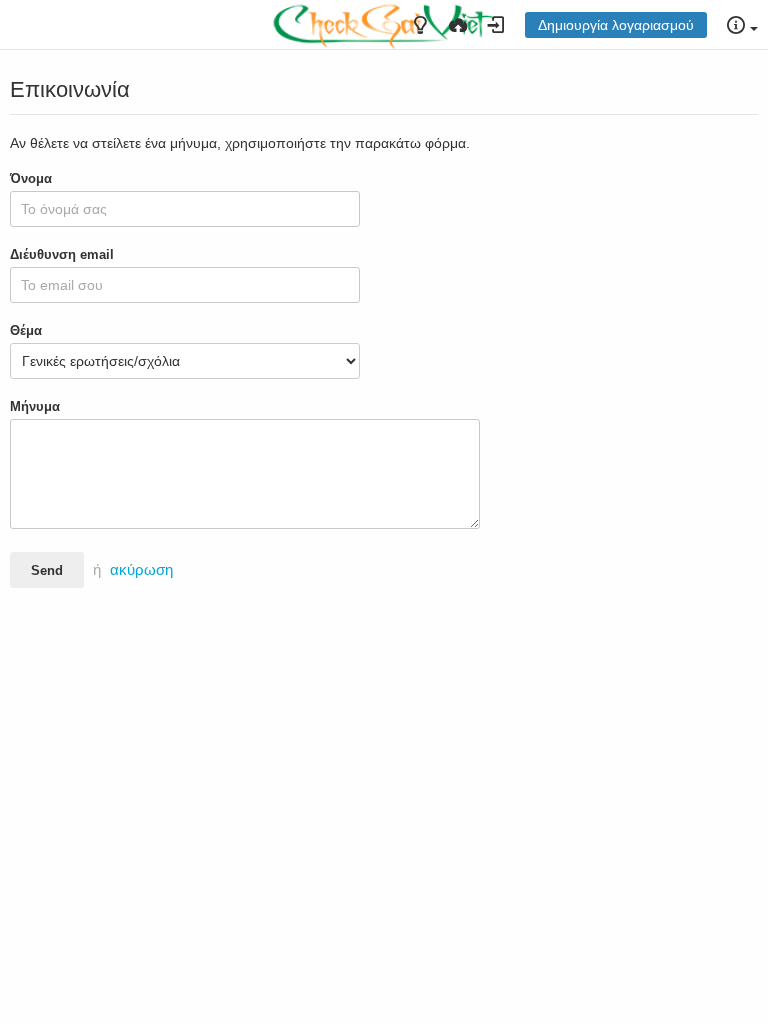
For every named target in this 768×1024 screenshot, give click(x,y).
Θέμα (26, 330)
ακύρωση (141, 570)
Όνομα (31, 178)
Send (47, 570)
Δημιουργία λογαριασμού (616, 25)
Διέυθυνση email (62, 254)
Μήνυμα (35, 406)
